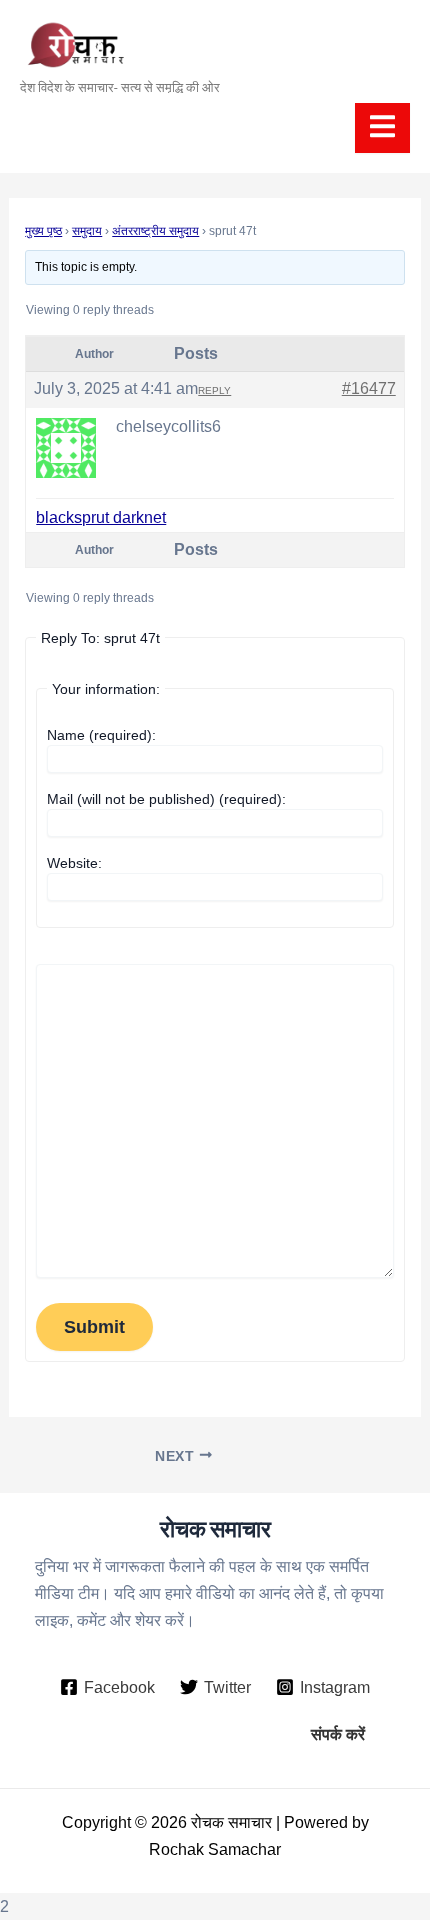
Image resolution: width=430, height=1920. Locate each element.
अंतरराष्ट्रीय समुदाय (155, 231)
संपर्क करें (338, 1734)
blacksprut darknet (101, 517)
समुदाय (87, 231)
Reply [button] (214, 390)
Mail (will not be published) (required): (166, 799)
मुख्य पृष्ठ (43, 231)
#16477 (369, 388)
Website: (74, 863)
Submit (94, 1326)
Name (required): (101, 735)
